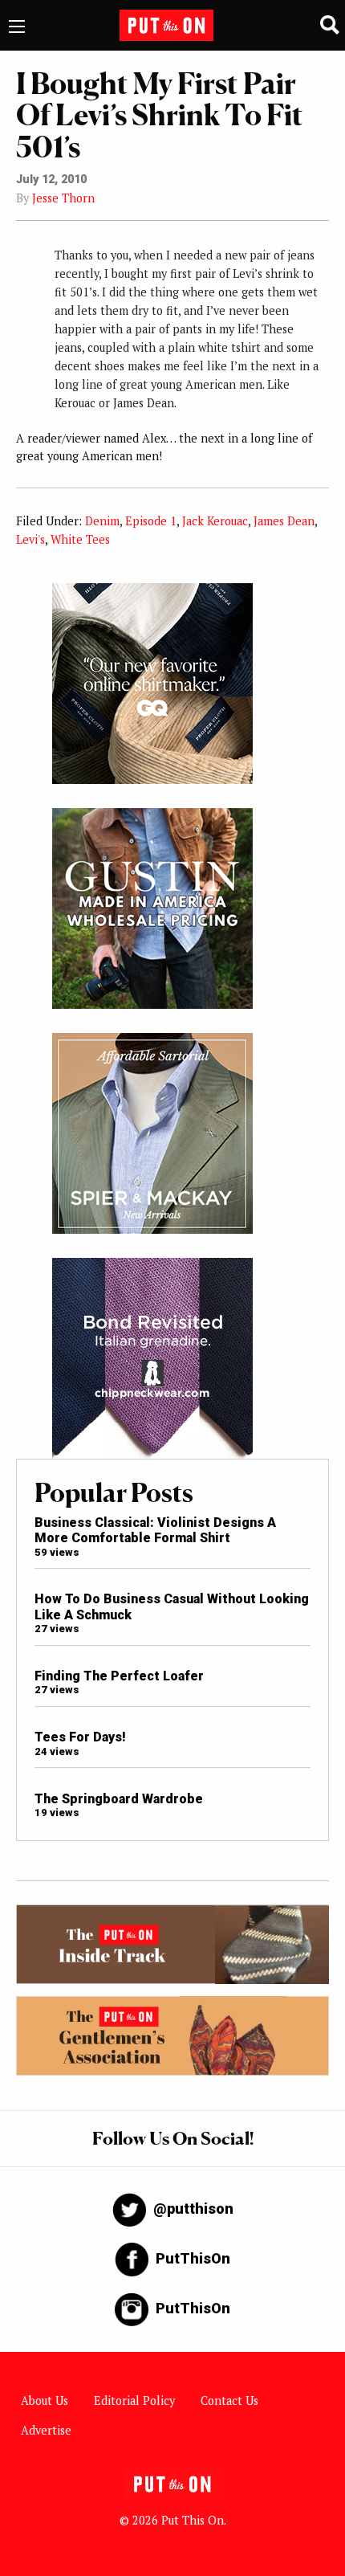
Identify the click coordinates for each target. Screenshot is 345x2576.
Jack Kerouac (215, 521)
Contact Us (229, 2400)
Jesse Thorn (63, 198)
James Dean (284, 521)
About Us (45, 2400)
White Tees (80, 539)
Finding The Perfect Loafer (119, 1676)
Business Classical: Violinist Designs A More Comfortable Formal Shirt (155, 1530)
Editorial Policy (134, 2400)
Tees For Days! (80, 1737)
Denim (102, 521)
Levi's (30, 539)
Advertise (46, 2430)
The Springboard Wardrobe (119, 1799)
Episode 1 (151, 521)
